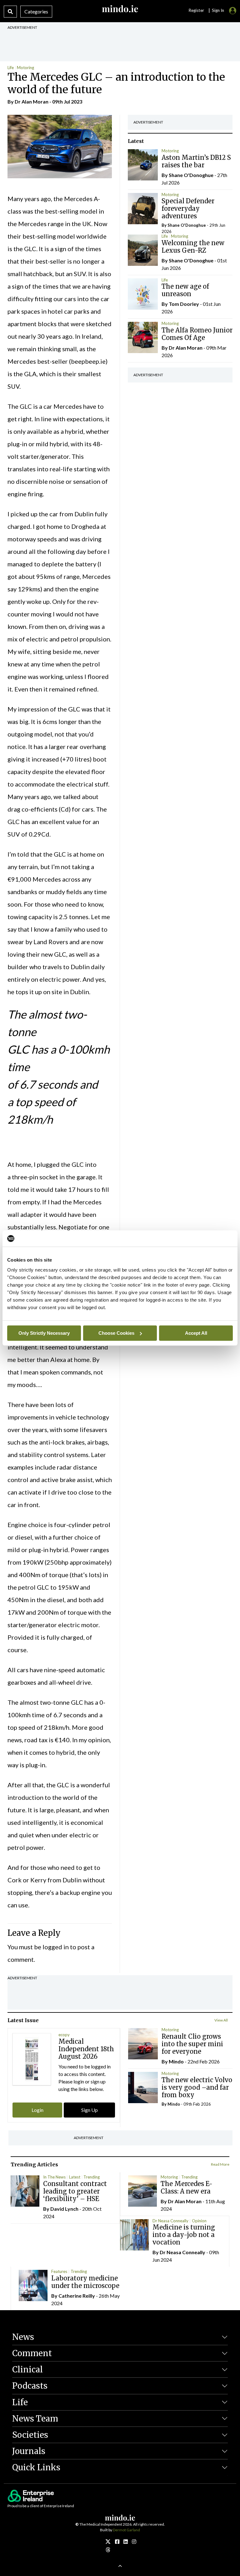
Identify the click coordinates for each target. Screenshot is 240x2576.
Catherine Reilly (77, 2296)
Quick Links (36, 2467)
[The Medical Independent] (134, 2541)
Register (196, 10)
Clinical (27, 2369)
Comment (32, 2353)
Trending (92, 2177)
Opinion (199, 2221)
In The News (54, 2177)
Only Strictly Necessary (44, 1333)
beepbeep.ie (88, 361)
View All (221, 2020)
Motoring (25, 68)
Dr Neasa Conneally (170, 2221)
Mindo (176, 2061)
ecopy (64, 2035)
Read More (220, 2164)
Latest (75, 2177)
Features (59, 2271)
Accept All (196, 1333)
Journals (29, 2451)
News (23, 2337)
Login (37, 2110)
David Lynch (64, 2209)
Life (11, 68)
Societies (30, 2435)
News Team (35, 2419)
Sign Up (90, 2110)
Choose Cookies (116, 1333)
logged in (56, 1947)
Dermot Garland (126, 2530)
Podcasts (30, 2386)
